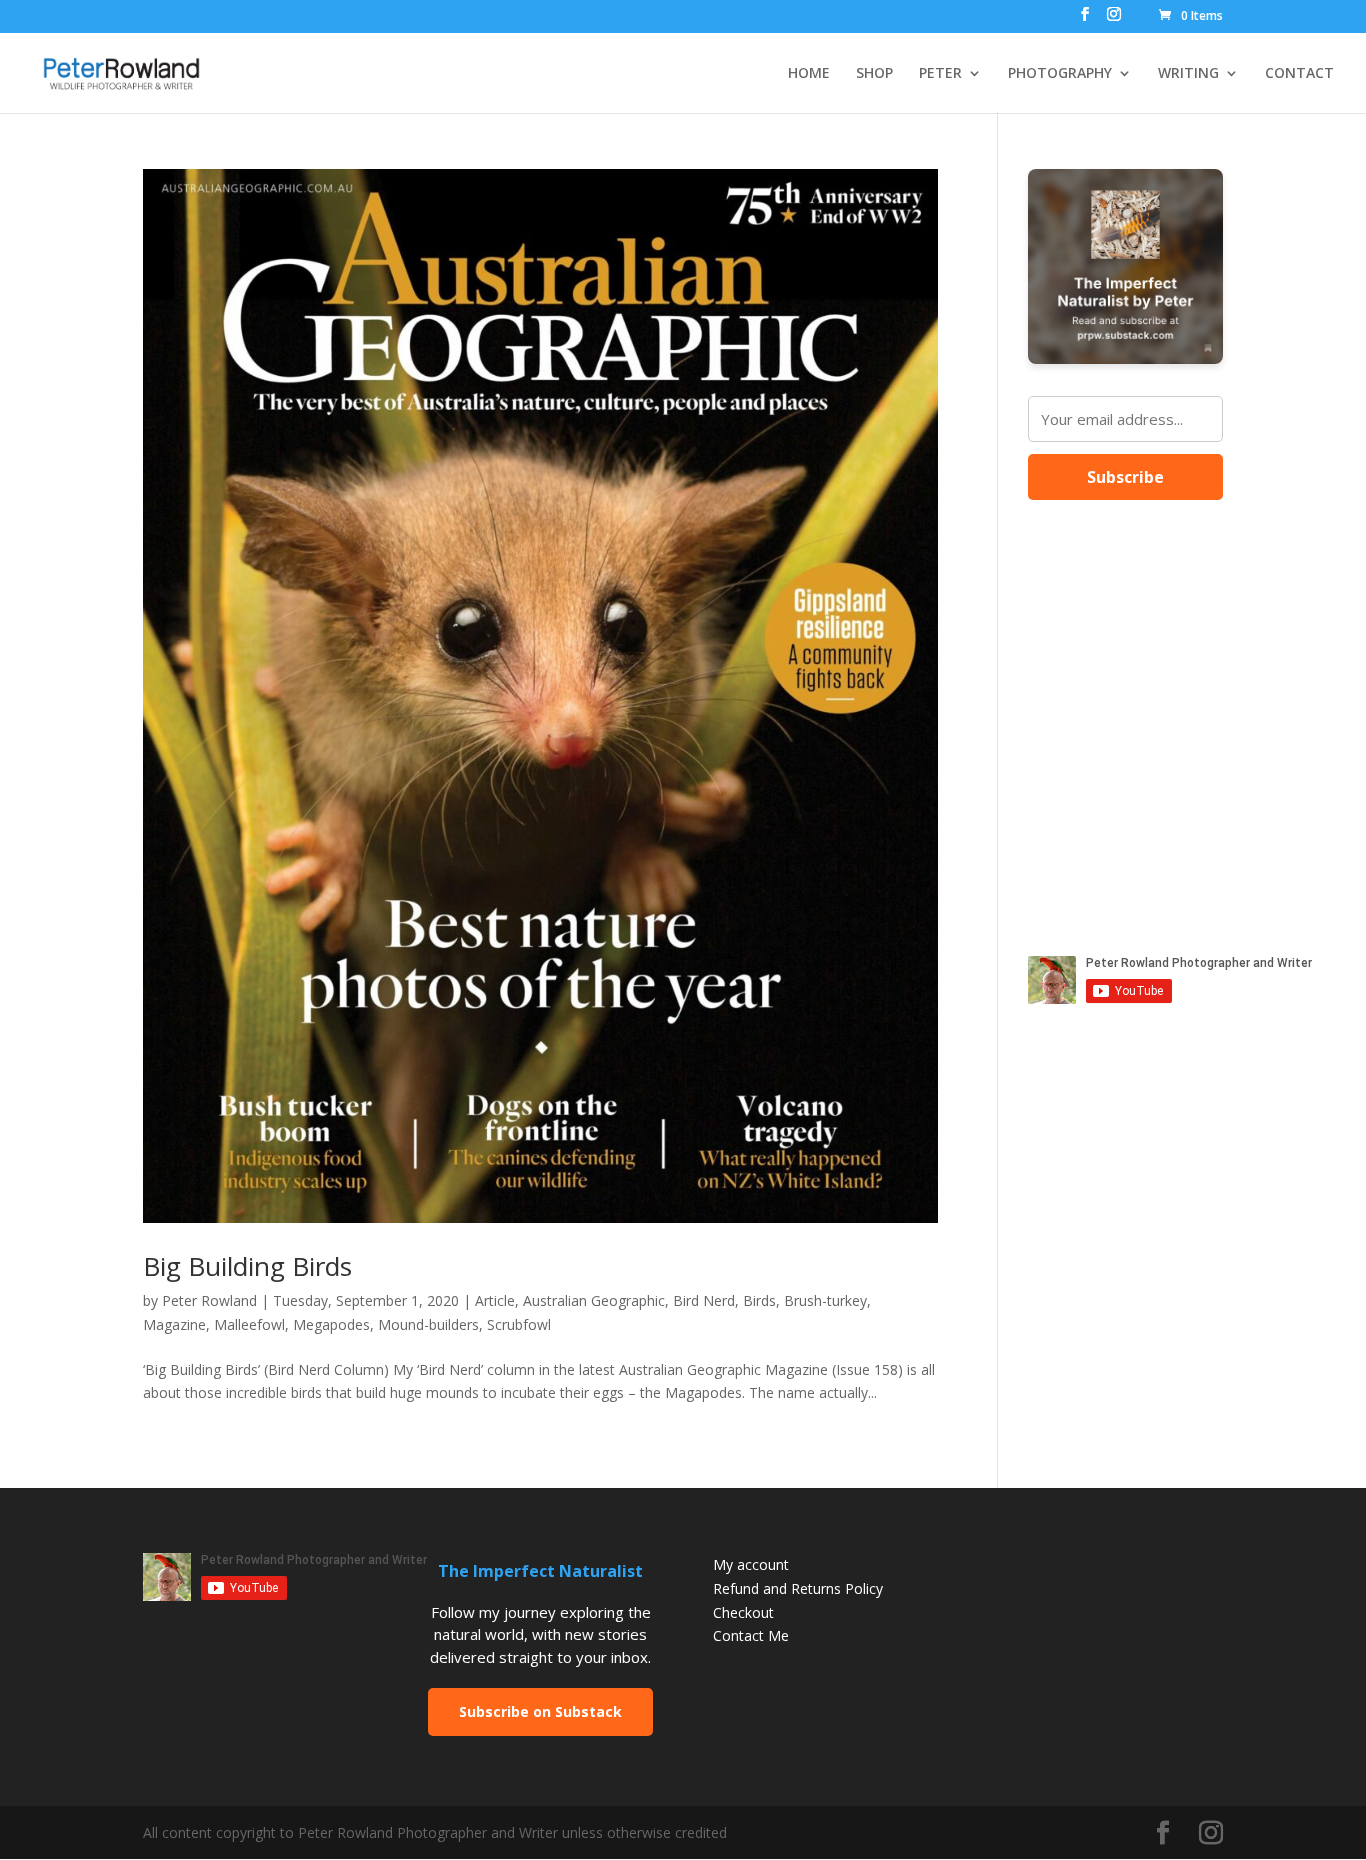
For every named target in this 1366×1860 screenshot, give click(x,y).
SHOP (874, 74)
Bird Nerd (704, 1300)
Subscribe (1125, 477)
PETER (940, 74)
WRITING (1188, 74)
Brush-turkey (825, 1300)
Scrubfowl (519, 1324)
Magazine (174, 1324)
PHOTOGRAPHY (1060, 74)
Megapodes (331, 1324)
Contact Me (751, 1635)
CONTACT (1299, 74)
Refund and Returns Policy (798, 1588)
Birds (759, 1300)
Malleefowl (249, 1324)
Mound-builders (428, 1324)
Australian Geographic (594, 1300)
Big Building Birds (247, 1266)
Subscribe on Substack (540, 1711)
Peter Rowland (209, 1300)
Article (495, 1300)
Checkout (743, 1612)
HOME (809, 74)
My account (751, 1564)
